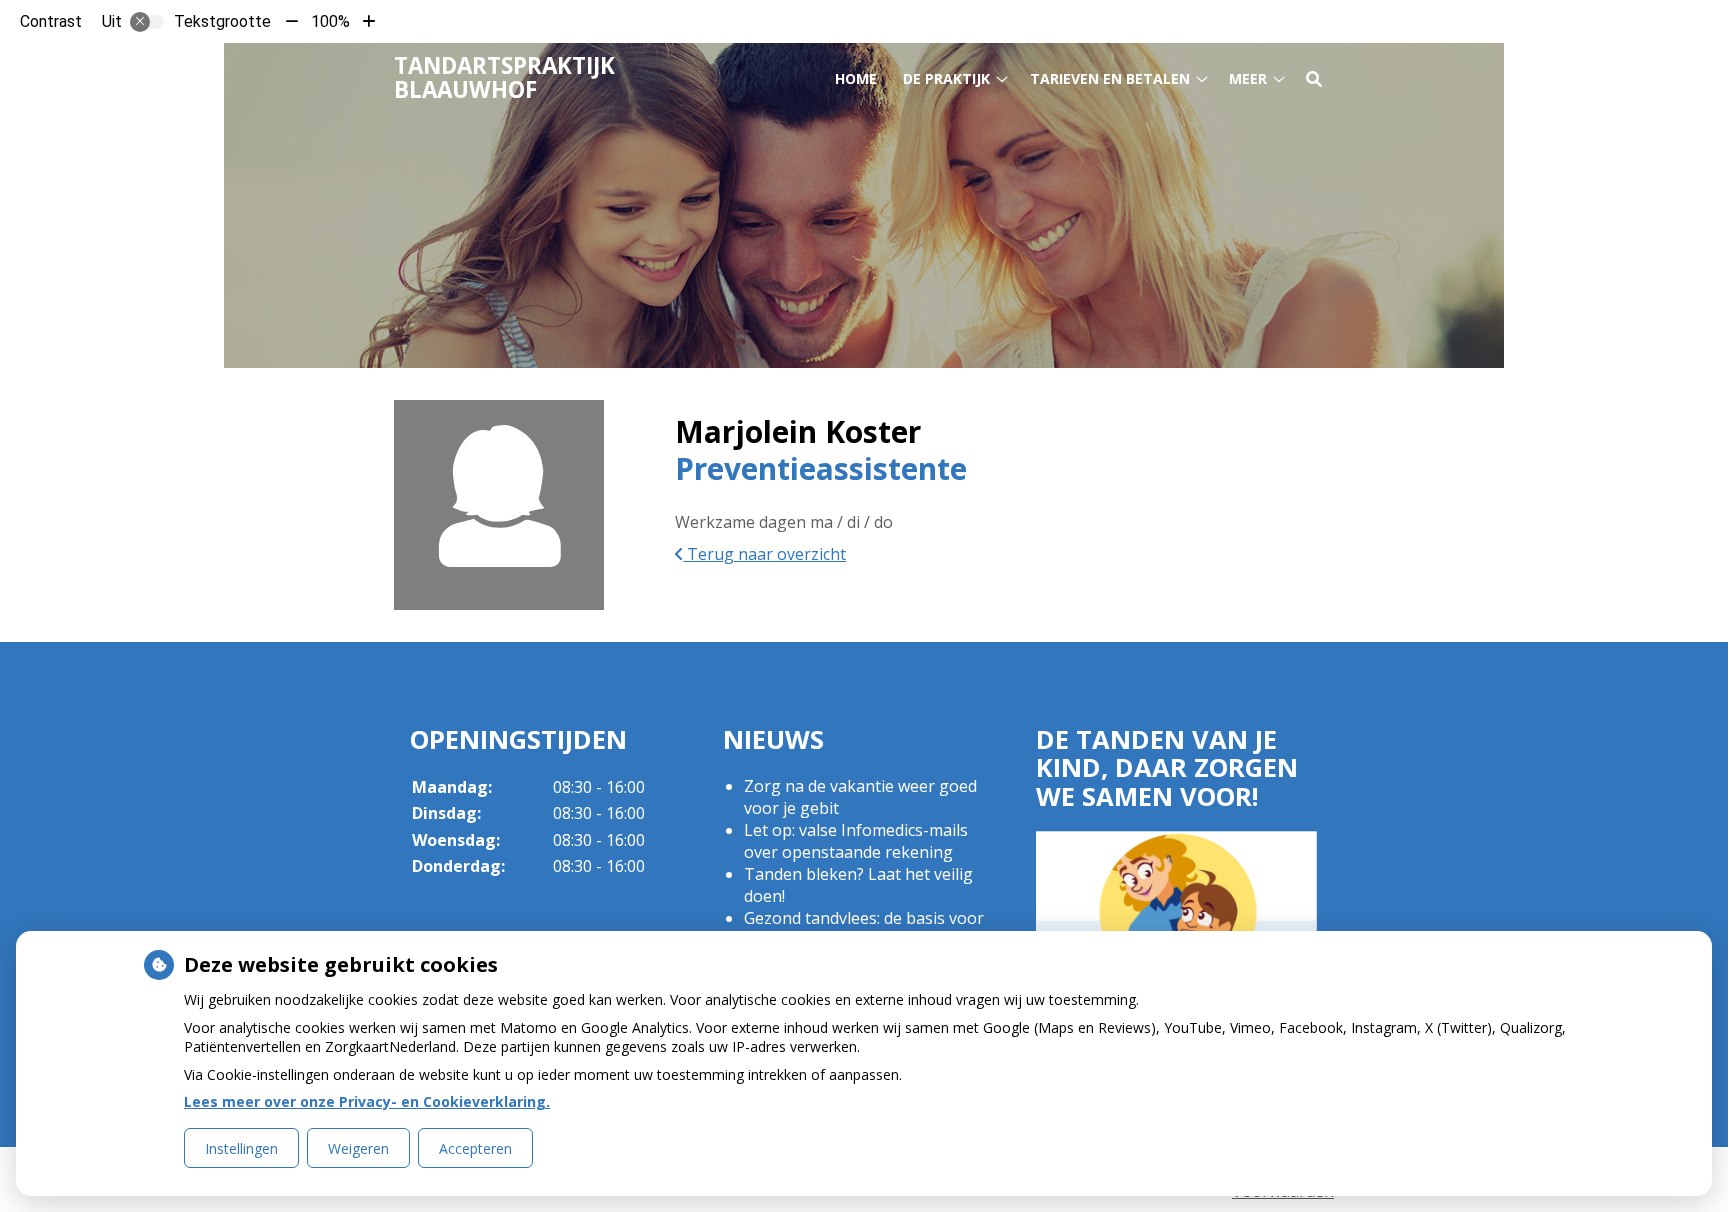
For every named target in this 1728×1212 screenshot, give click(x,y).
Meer (1248, 78)
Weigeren (358, 1148)
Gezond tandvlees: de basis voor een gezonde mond (864, 929)
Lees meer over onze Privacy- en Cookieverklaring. (367, 1101)
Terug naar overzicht (764, 554)
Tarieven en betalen (1110, 78)
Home (856, 78)
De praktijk (946, 78)
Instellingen (241, 1148)
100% (330, 21)
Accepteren (475, 1148)
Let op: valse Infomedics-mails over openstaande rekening (856, 841)
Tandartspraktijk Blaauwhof (504, 77)
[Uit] (147, 22)
